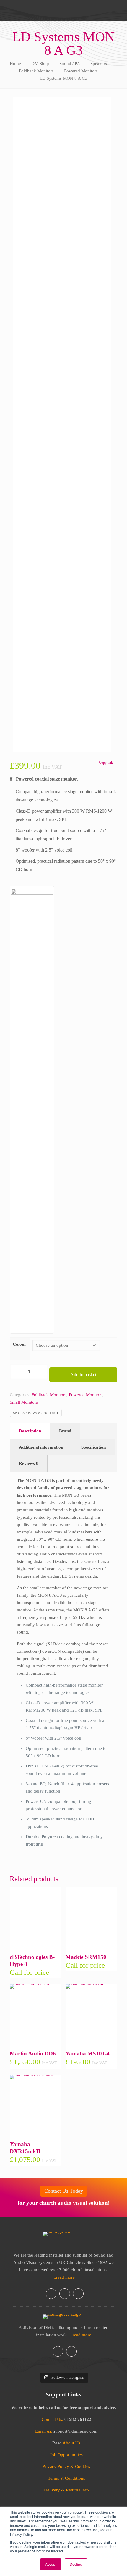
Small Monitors (24, 1402)
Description (30, 1431)
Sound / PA (70, 64)
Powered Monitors (81, 71)
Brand (65, 1431)
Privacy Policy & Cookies (66, 2466)
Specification (93, 1447)
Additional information (41, 1447)
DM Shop (40, 64)
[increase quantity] (41, 1372)
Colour (19, 1344)
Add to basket (83, 1375)
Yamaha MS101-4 (88, 2054)
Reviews (29, 1463)
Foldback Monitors (36, 71)
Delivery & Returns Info (66, 2490)
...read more (64, 2277)
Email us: (44, 2431)
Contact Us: (52, 2419)
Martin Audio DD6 (33, 2054)
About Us (71, 2443)
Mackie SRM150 (86, 1957)
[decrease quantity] (16, 1372)
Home (15, 64)
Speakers (99, 64)
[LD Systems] (32, 1110)
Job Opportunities (66, 2455)
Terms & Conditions (66, 2478)
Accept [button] (51, 2564)
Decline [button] (76, 2564)
